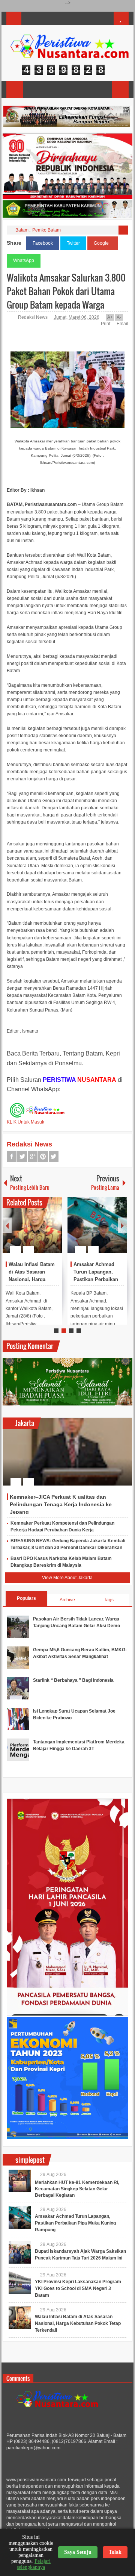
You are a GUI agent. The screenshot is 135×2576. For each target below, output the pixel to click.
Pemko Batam (46, 230)
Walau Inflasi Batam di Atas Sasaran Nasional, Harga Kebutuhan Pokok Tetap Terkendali (32, 1279)
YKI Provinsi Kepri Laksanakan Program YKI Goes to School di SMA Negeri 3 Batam (78, 2288)
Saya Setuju (78, 2552)
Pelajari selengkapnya (34, 2564)
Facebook (43, 243)
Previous (7, 1225)
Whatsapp (54, 1156)
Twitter (73, 243)
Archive (67, 1600)
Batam (22, 230)
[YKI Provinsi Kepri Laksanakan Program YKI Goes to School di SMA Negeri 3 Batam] (20, 2283)
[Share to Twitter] (43, 1231)
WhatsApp (24, 260)
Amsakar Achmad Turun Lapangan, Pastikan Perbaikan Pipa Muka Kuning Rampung (96, 1279)
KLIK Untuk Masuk (25, 1122)
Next (122, 1225)
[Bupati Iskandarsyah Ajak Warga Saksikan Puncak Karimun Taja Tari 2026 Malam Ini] (20, 2252)
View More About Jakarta (67, 1578)
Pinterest (43, 1156)
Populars (26, 1598)
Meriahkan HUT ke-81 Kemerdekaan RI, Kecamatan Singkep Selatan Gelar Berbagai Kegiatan (77, 2189)
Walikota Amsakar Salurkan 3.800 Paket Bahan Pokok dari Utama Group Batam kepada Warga (66, 291)
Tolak (115, 2552)
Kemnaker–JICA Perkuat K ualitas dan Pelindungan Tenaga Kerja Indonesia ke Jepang (61, 1504)
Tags (109, 1600)
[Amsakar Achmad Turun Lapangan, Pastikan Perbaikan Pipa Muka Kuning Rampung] (97, 1225)
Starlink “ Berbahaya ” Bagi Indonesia (73, 1680)
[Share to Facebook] (34, 1231)
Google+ (103, 243)
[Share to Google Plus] (53, 1231)
